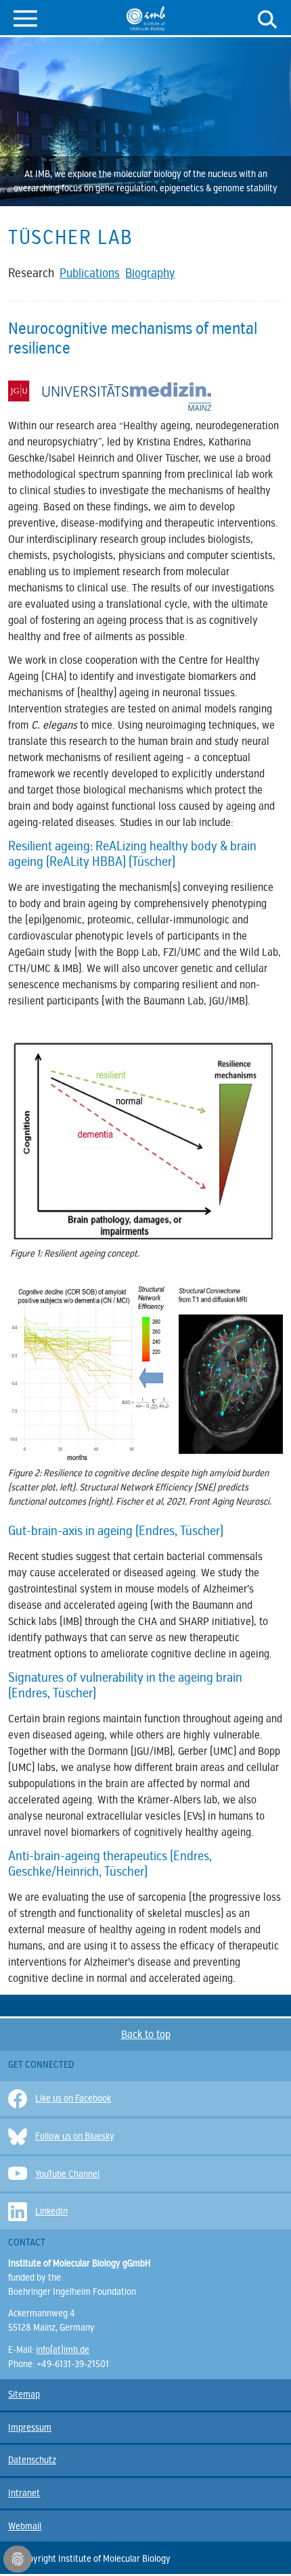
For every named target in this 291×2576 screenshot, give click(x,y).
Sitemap (24, 2395)
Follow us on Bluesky (75, 2136)
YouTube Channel (67, 2174)
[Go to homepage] (146, 18)
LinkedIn (51, 2211)
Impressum (30, 2428)
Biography (150, 273)
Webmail (25, 2526)
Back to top (146, 2035)
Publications (90, 273)
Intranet (24, 2493)
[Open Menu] (25, 17)
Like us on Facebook (73, 2098)
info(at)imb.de (63, 2350)
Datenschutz (32, 2460)
